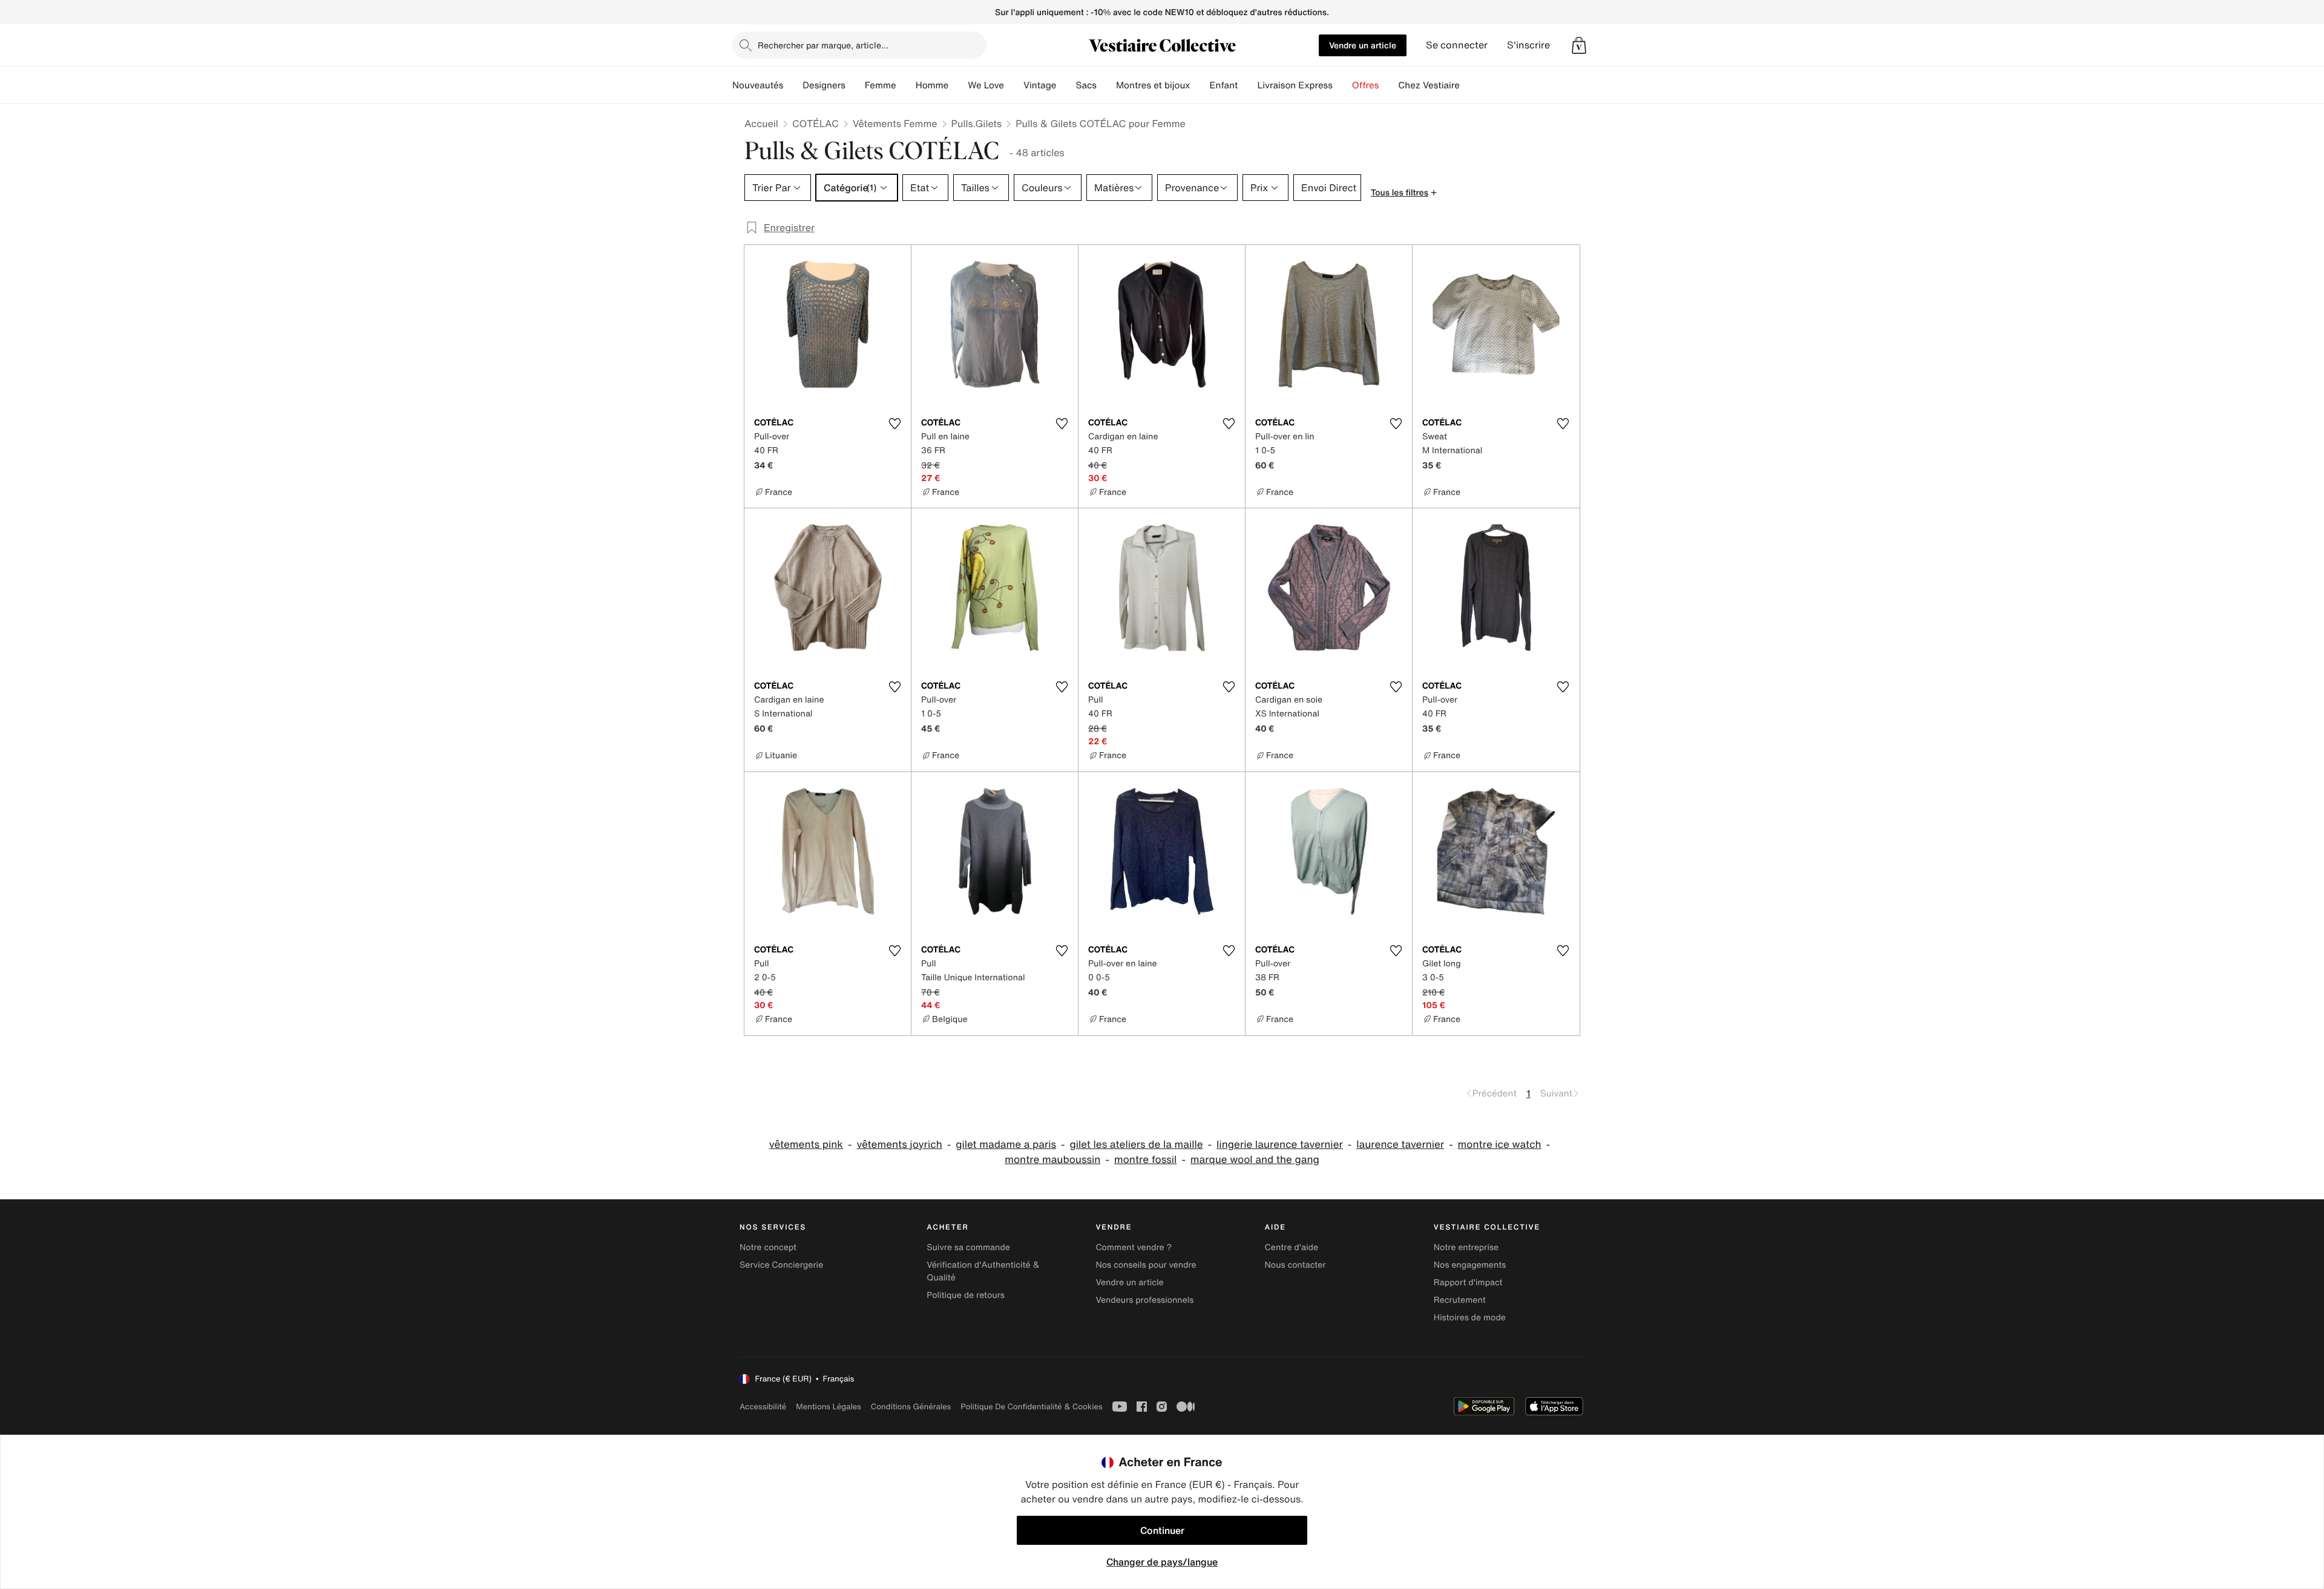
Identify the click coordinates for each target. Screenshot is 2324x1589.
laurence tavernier (1400, 1145)
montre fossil (1145, 1160)
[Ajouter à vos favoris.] (894, 424)
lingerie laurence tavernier (1280, 1145)
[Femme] (906, 85)
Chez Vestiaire (1429, 85)
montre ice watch (1500, 1145)
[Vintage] (1066, 85)
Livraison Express (1295, 85)
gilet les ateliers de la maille (1137, 1145)
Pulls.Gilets (977, 123)
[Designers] (855, 85)
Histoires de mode (1470, 1318)
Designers (824, 85)
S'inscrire (1528, 45)
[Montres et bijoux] (1200, 85)
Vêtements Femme (895, 123)
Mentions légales (828, 1407)
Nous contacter (1295, 1265)
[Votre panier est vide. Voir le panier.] (1579, 45)
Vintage (1040, 85)
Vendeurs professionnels (1144, 1300)
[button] (1579, 45)
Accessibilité (763, 1407)
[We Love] (1014, 85)
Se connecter (1457, 45)
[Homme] (958, 85)
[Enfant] (1247, 85)
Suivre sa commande (968, 1247)
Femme (881, 85)
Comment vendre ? (1134, 1247)
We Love (986, 85)
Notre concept (768, 1247)
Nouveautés (758, 85)
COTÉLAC (816, 123)
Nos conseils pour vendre (1146, 1265)
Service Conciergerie (781, 1265)
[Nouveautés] (793, 85)
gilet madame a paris (1006, 1145)
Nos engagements (1470, 1265)
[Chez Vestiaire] (1469, 85)
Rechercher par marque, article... (823, 45)
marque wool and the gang (1255, 1160)
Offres (1366, 85)
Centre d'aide (1292, 1247)
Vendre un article (1363, 45)
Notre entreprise (1466, 1247)
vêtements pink (806, 1145)
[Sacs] (1106, 85)
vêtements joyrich (899, 1145)
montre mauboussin (1052, 1160)
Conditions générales (911, 1407)
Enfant (1224, 85)
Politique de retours (966, 1295)
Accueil (761, 123)
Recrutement (1460, 1300)
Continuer (1162, 1530)
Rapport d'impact (1468, 1283)
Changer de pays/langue (1162, 1562)
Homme (932, 85)
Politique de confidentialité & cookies (1031, 1407)
